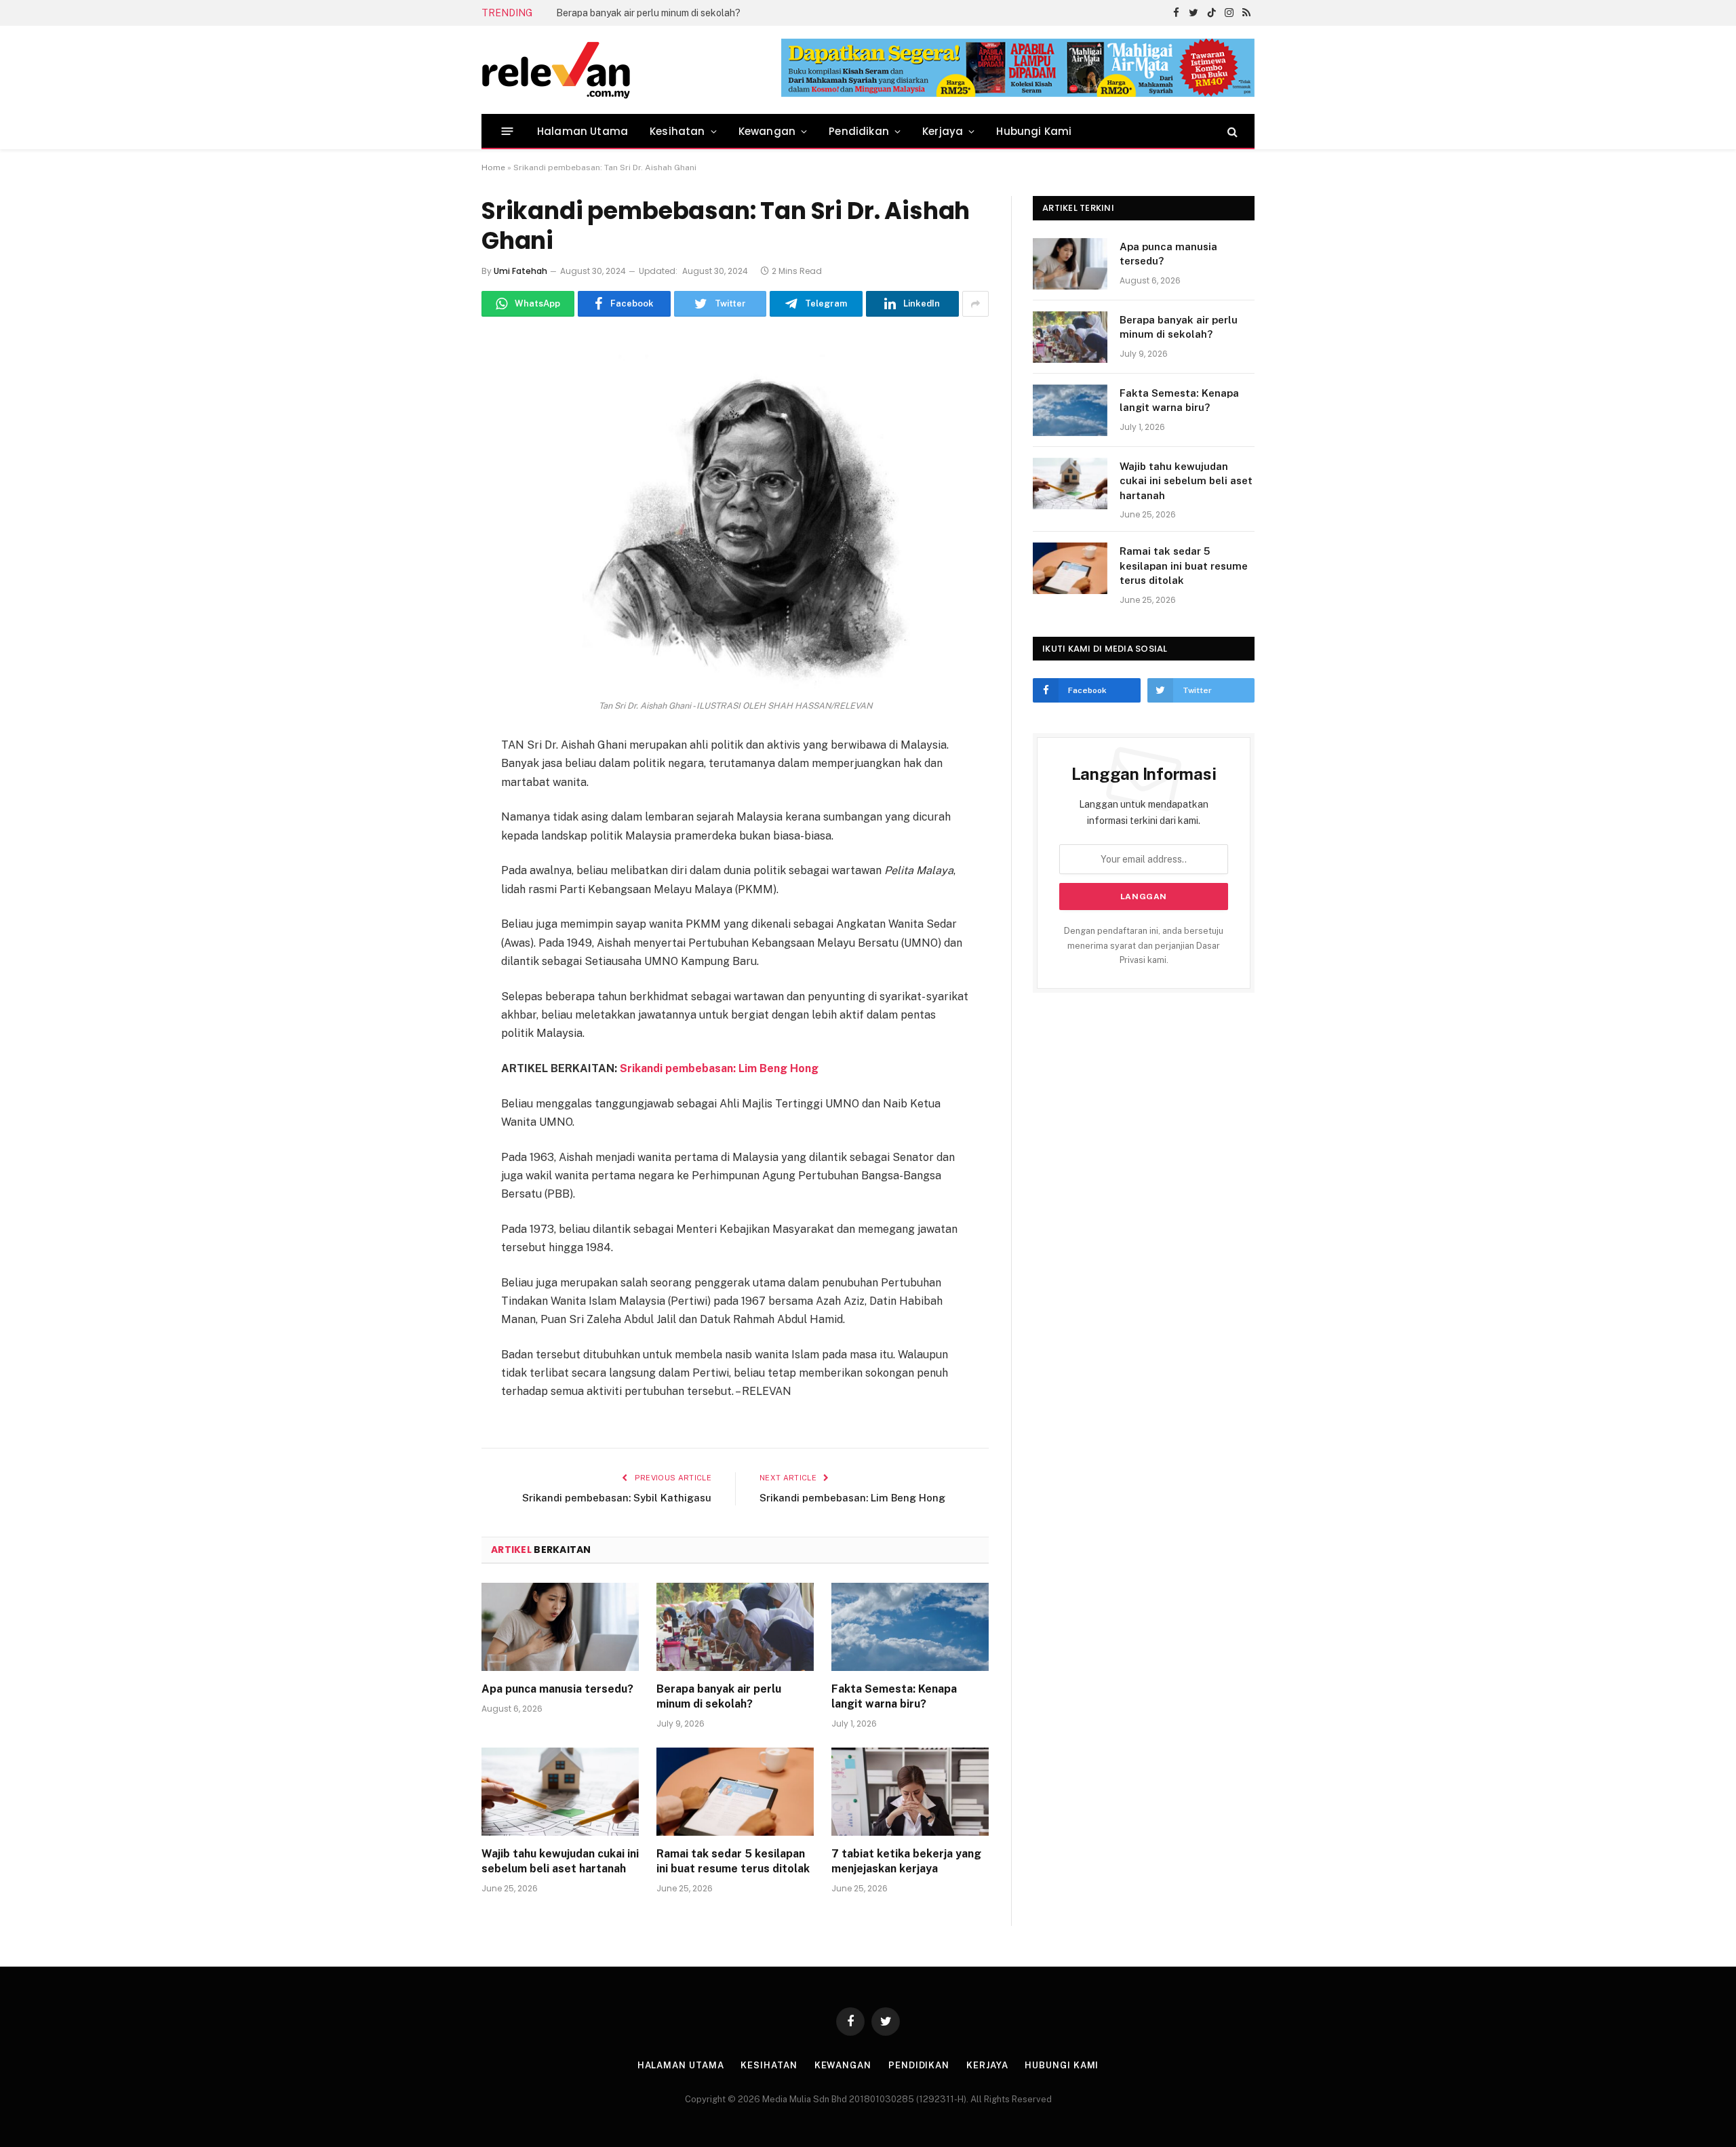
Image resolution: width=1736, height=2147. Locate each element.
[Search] (1231, 131)
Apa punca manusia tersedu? (557, 1689)
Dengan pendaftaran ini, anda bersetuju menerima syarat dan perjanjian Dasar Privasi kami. (1144, 945)
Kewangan (767, 131)
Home (493, 168)
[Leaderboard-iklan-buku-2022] (1018, 94)
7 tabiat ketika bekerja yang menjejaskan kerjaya (906, 1861)
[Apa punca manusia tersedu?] (560, 1627)
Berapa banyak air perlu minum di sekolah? (719, 1696)
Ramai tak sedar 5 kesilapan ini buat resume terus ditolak (733, 1861)
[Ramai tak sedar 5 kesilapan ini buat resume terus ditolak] (735, 1792)
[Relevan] (633, 70)
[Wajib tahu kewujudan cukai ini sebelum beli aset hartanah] (560, 1792)
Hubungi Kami (1034, 131)
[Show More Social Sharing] (975, 304)
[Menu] (508, 131)
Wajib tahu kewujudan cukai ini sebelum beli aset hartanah (560, 1861)
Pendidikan (859, 131)
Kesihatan (677, 131)
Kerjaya (943, 131)
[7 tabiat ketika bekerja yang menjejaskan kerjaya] (910, 1792)
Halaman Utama (583, 131)
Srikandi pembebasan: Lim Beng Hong (719, 1068)
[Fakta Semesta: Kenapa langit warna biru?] (910, 1627)
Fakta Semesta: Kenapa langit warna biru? (649, 13)
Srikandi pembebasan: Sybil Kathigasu (617, 1498)
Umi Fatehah (520, 271)
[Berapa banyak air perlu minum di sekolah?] (735, 1627)
